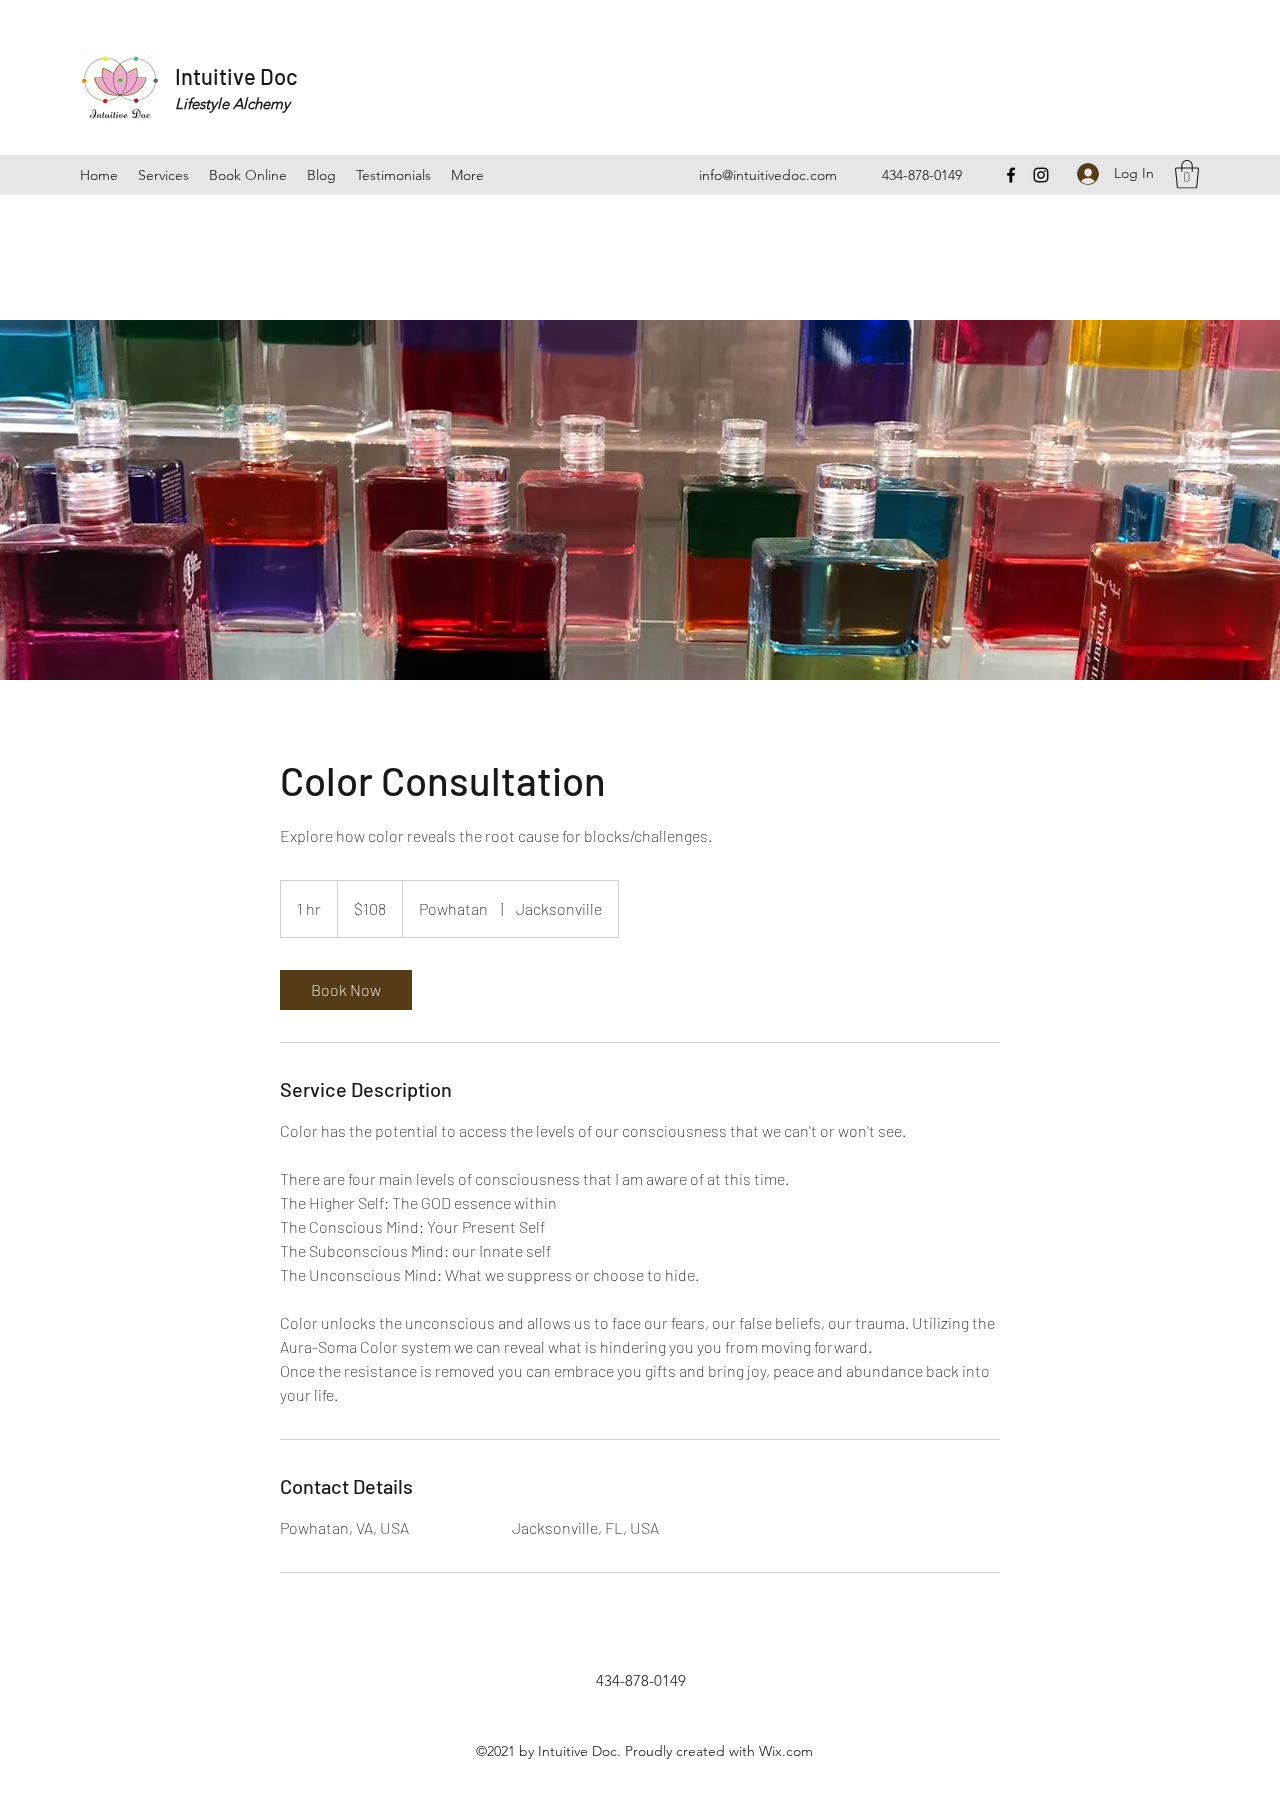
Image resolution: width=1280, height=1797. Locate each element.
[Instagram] (1041, 175)
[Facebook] (1011, 175)
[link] (346, 990)
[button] (1187, 174)
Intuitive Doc (236, 76)
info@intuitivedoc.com (768, 175)
